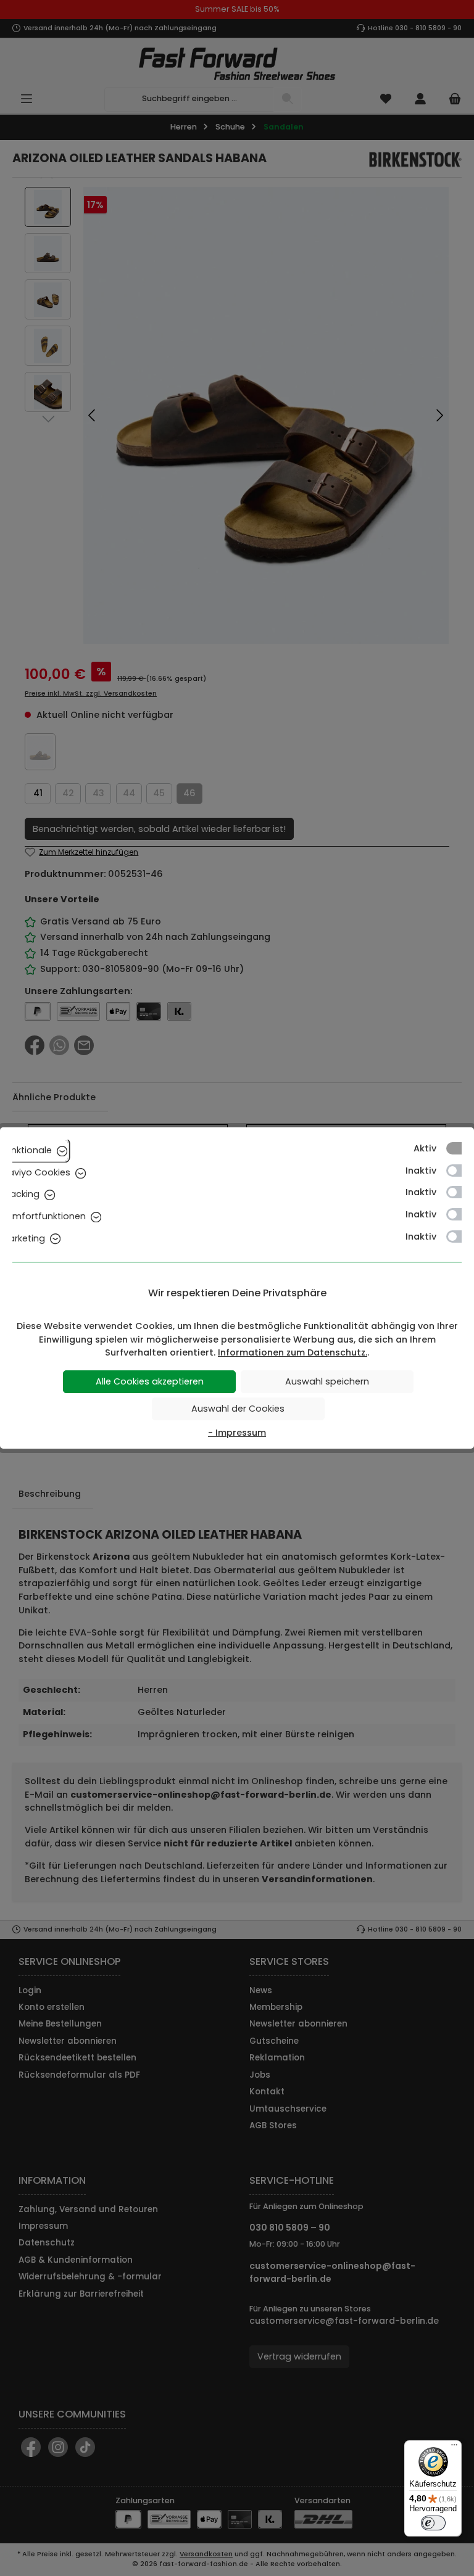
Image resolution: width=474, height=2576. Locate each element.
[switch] (433, 2523)
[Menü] (454, 2448)
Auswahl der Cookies (238, 1409)
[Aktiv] (460, 1148)
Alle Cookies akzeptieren (150, 1381)
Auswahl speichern (327, 1381)
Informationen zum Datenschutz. (293, 1352)
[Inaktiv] (460, 1171)
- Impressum (237, 1433)
